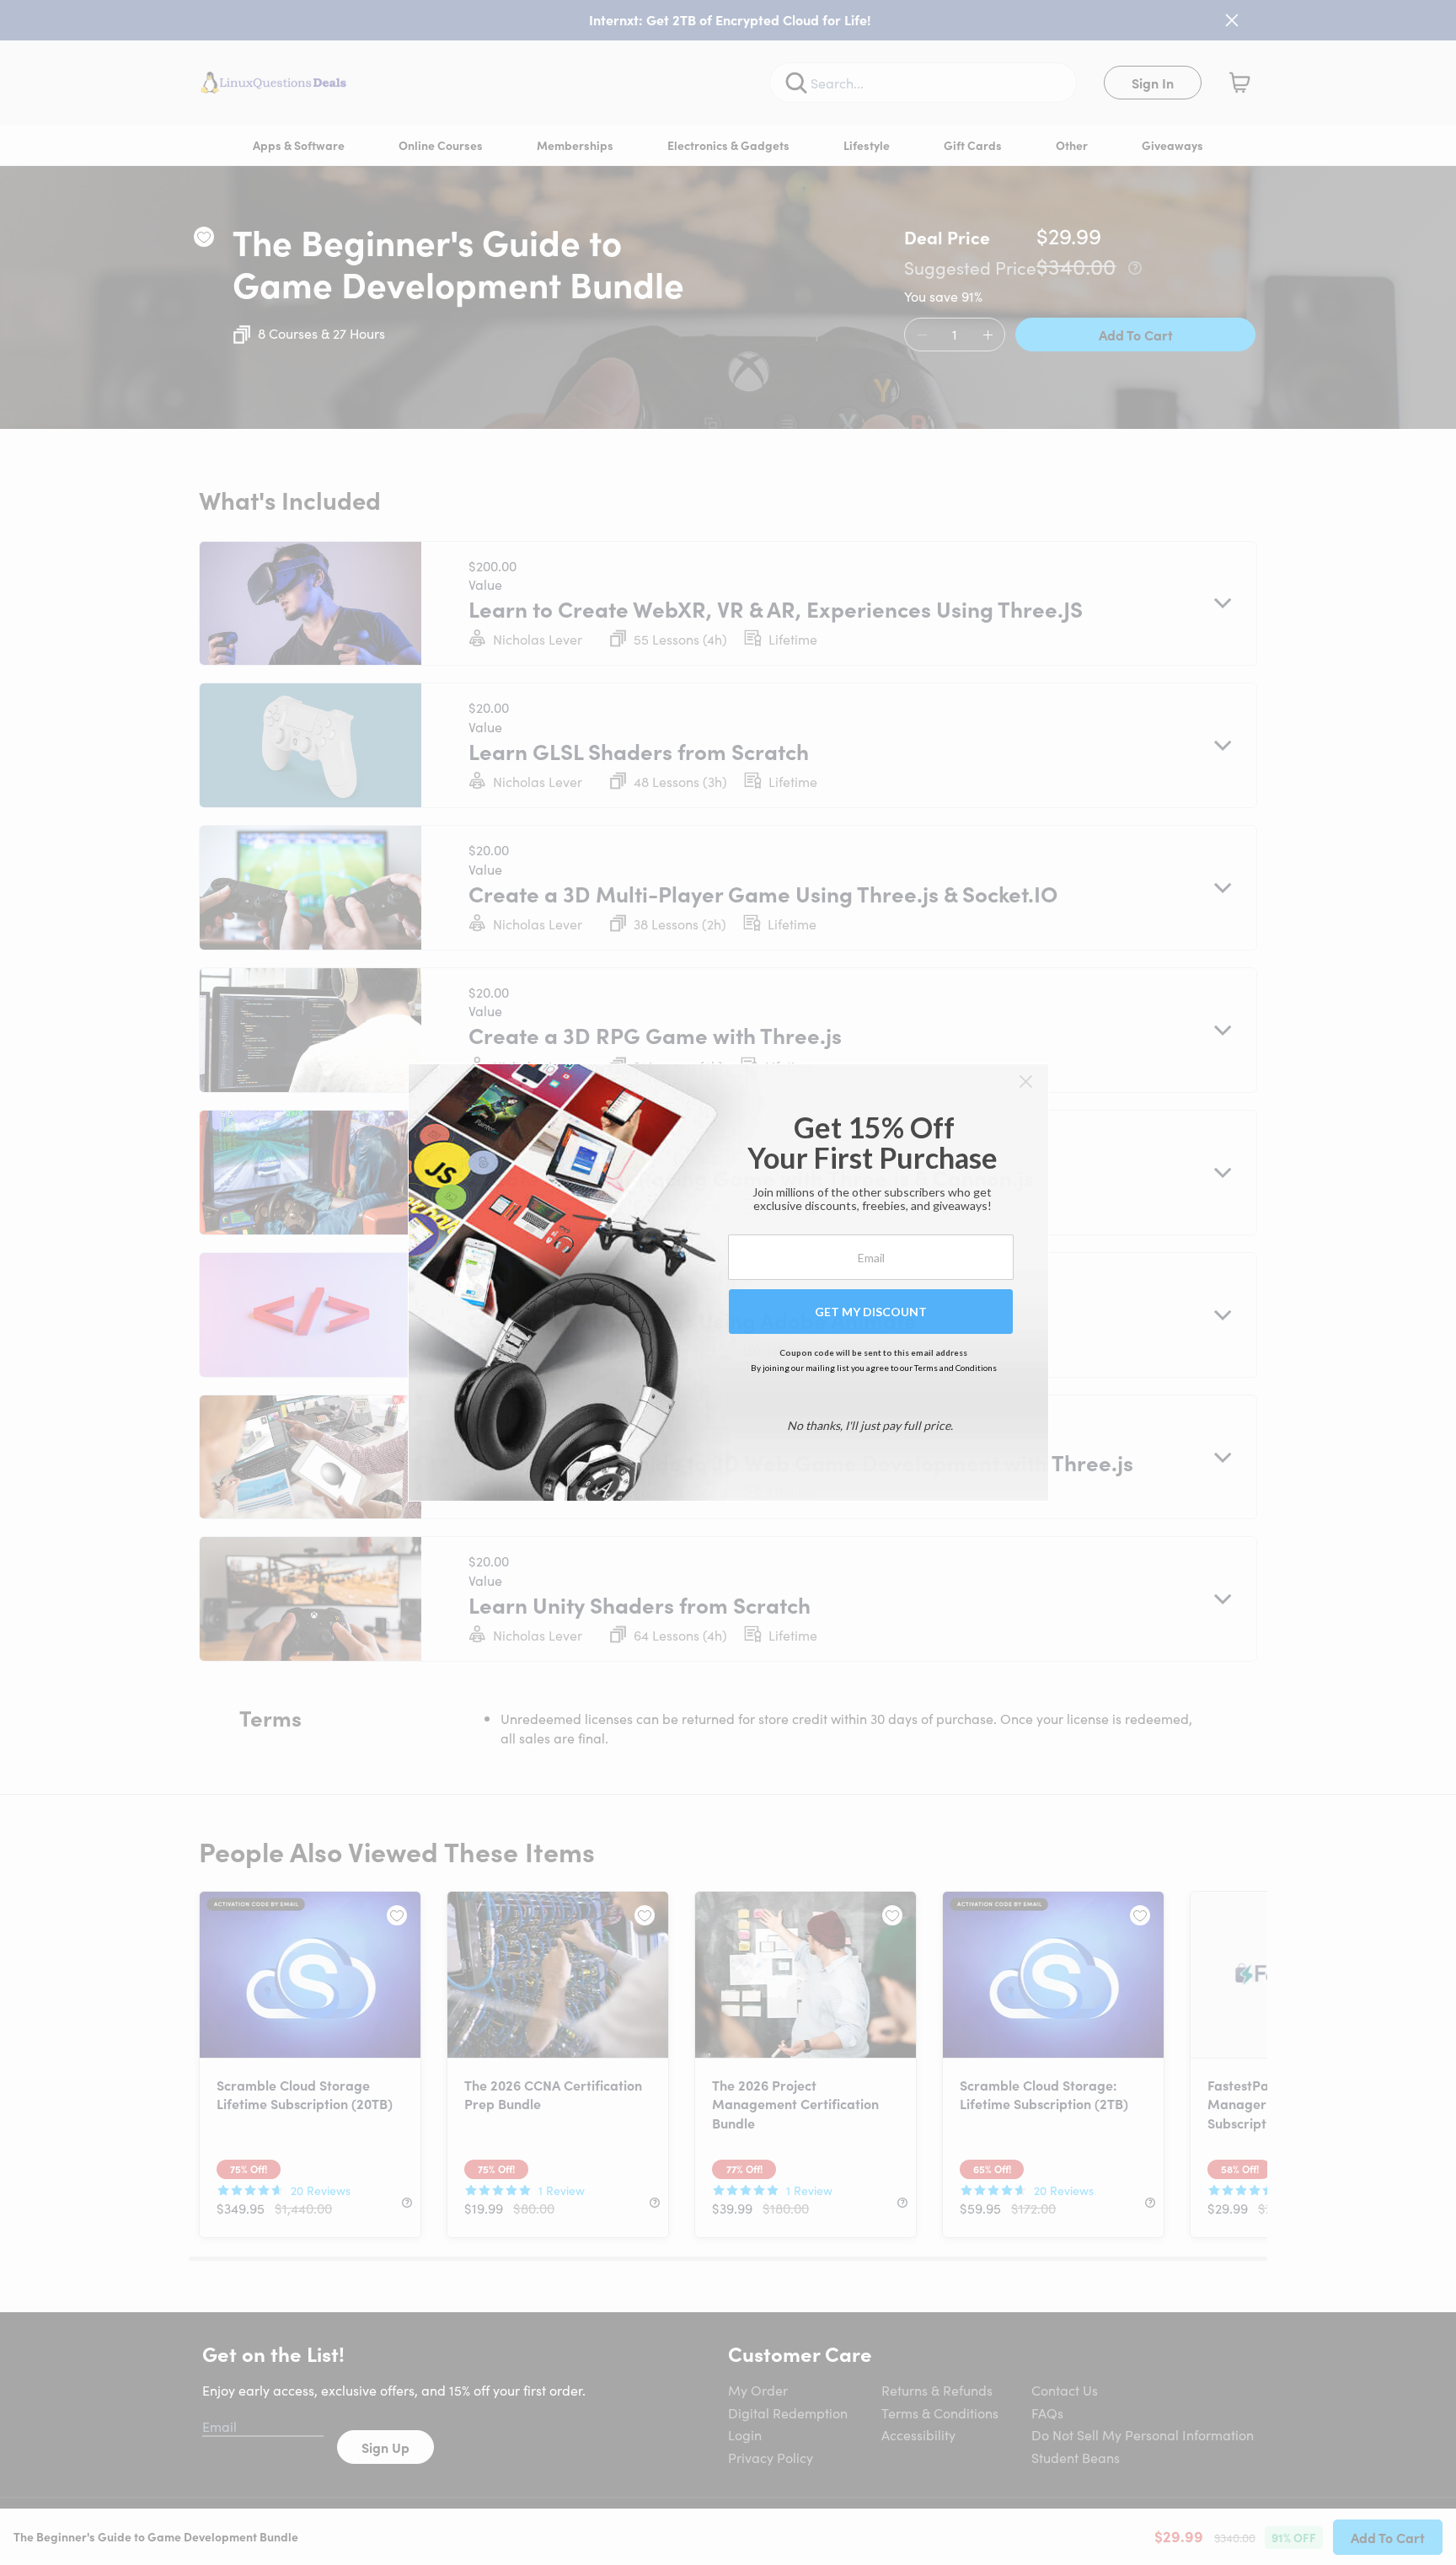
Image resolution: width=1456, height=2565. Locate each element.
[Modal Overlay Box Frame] (728, 1282)
